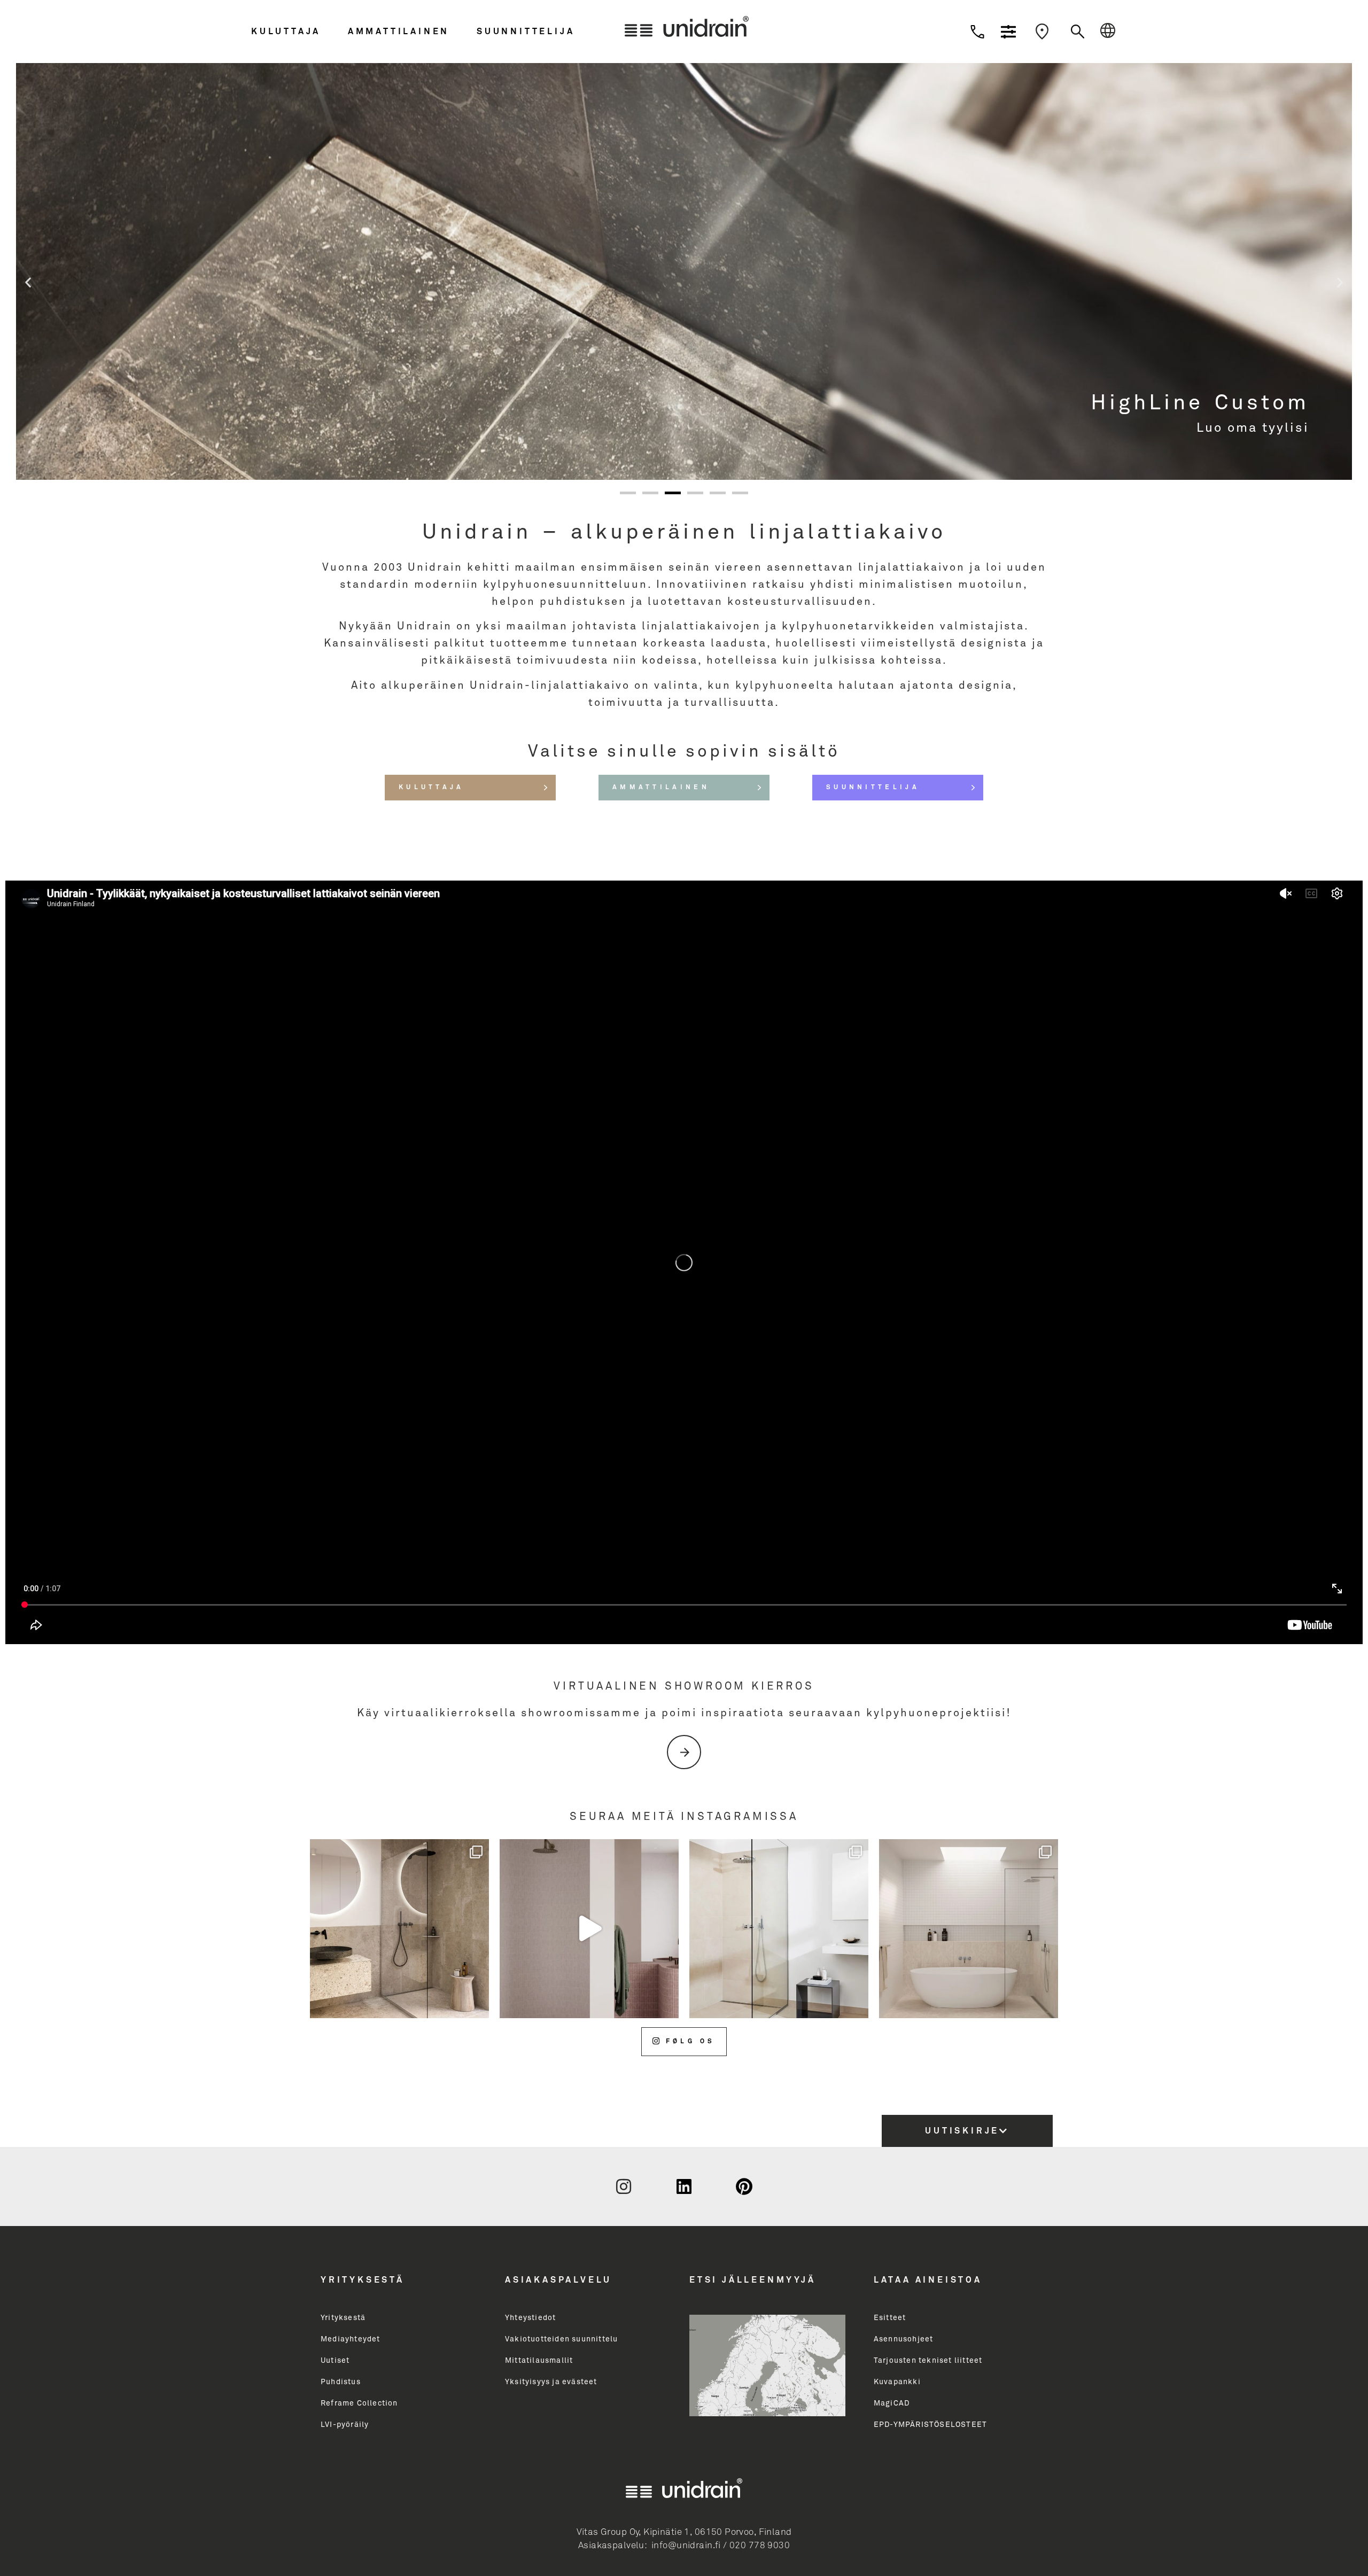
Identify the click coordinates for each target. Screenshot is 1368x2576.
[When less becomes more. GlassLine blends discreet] (779, 1929)
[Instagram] (624, 2186)
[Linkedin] (684, 2186)
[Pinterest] (744, 2186)
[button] (297, 32)
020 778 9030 (760, 2546)
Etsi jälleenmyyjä (753, 2280)
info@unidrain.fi (686, 2546)
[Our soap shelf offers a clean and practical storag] (399, 1929)
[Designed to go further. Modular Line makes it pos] (969, 1929)
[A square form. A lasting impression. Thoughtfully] (589, 1929)
